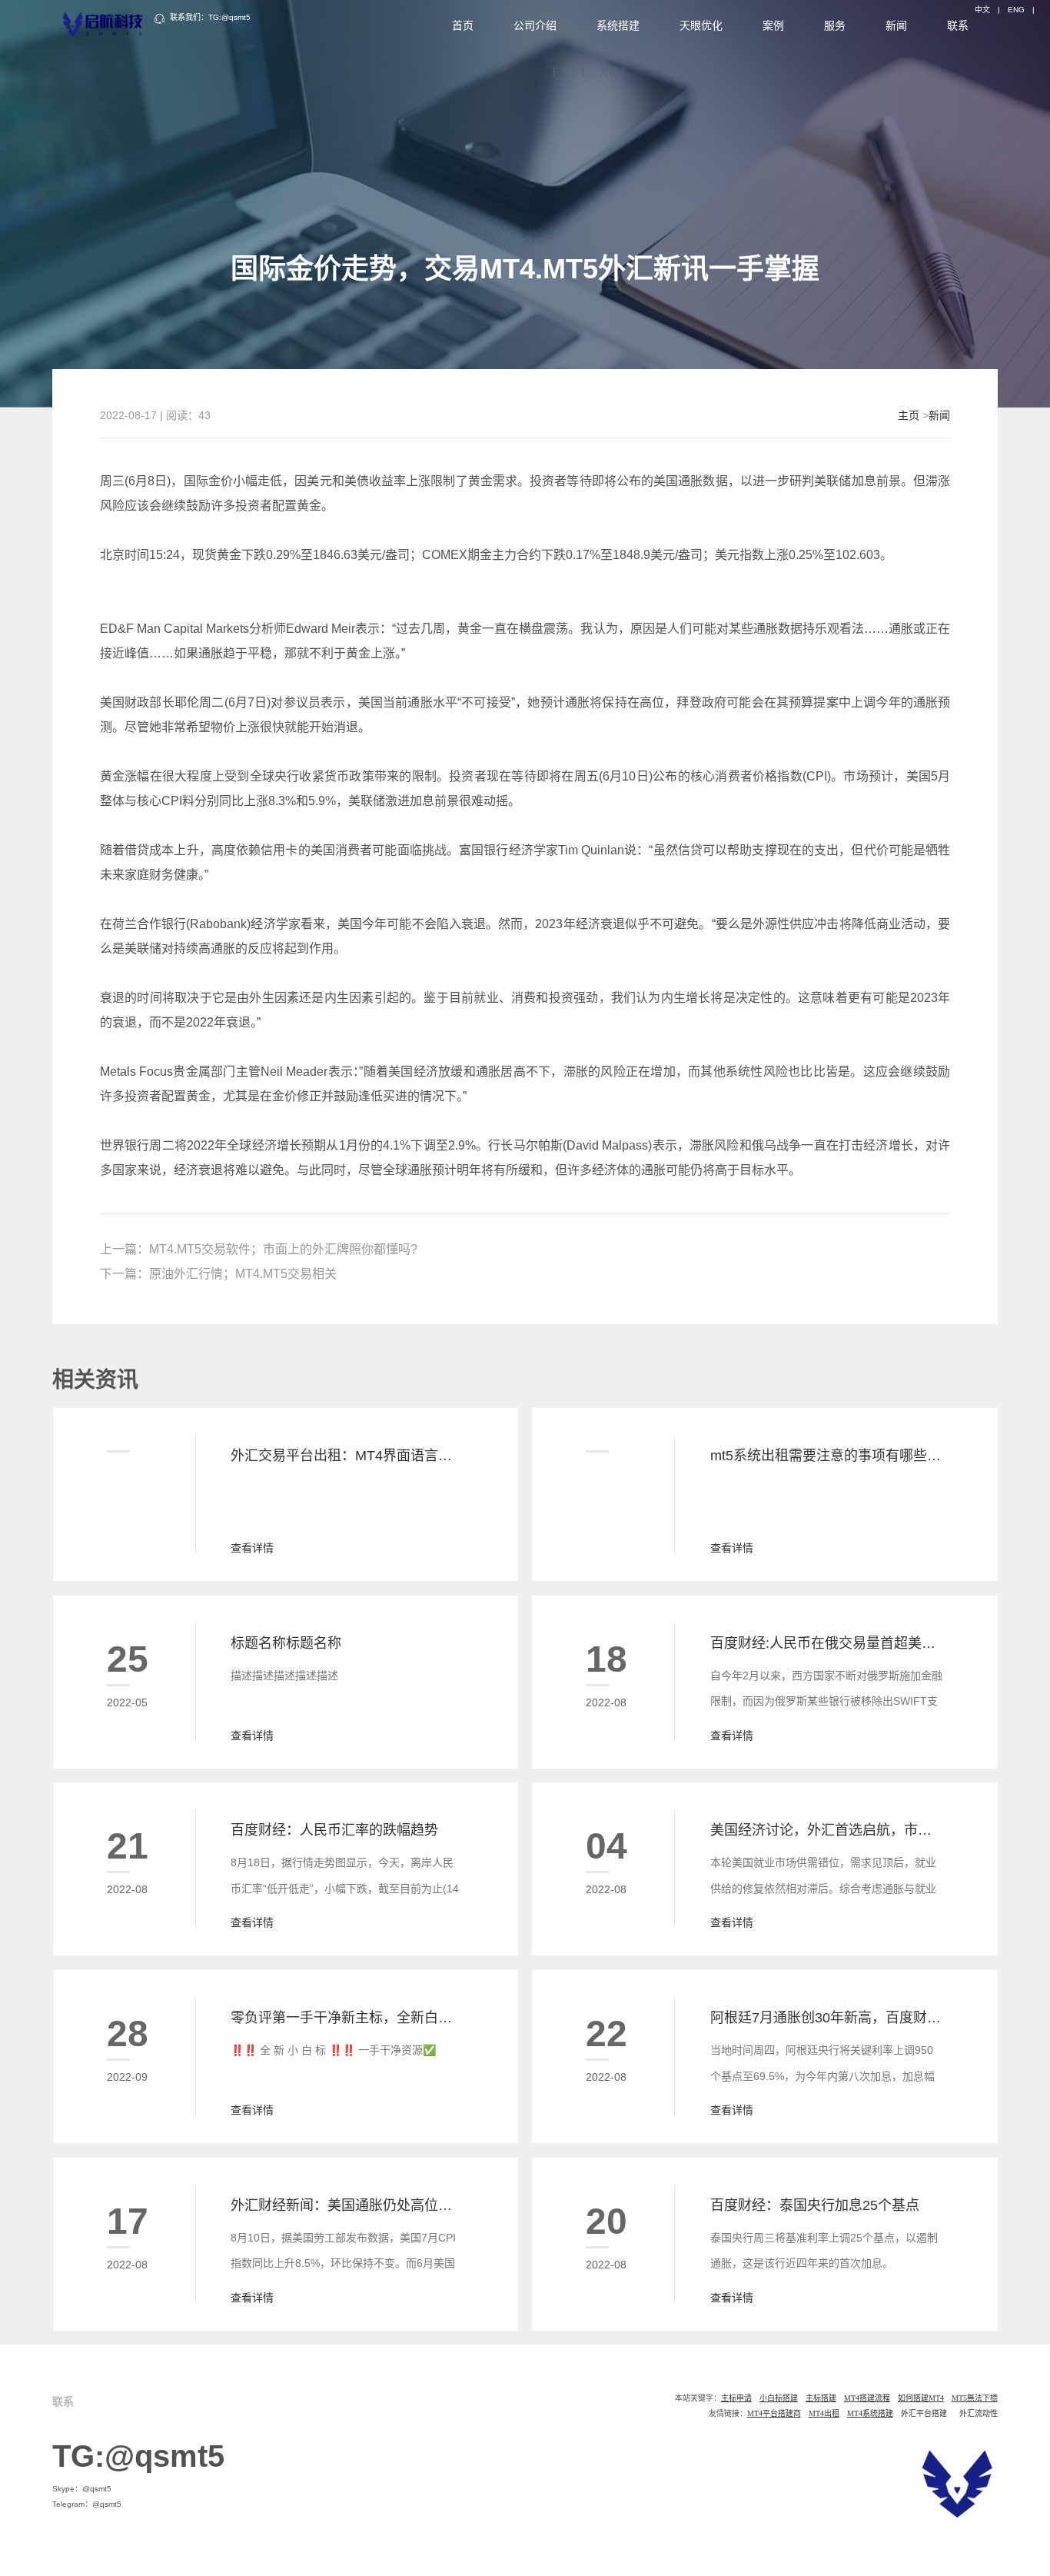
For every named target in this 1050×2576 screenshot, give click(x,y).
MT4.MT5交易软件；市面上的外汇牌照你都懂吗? (283, 1249)
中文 (982, 10)
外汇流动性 (979, 2413)
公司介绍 (535, 25)
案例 (773, 25)
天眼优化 (701, 25)
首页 (463, 25)
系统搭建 (618, 25)
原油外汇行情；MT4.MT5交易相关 (243, 1274)
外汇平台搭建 (924, 2413)
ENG (1016, 10)
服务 (835, 25)
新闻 (896, 25)
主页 (909, 415)
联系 (958, 25)
